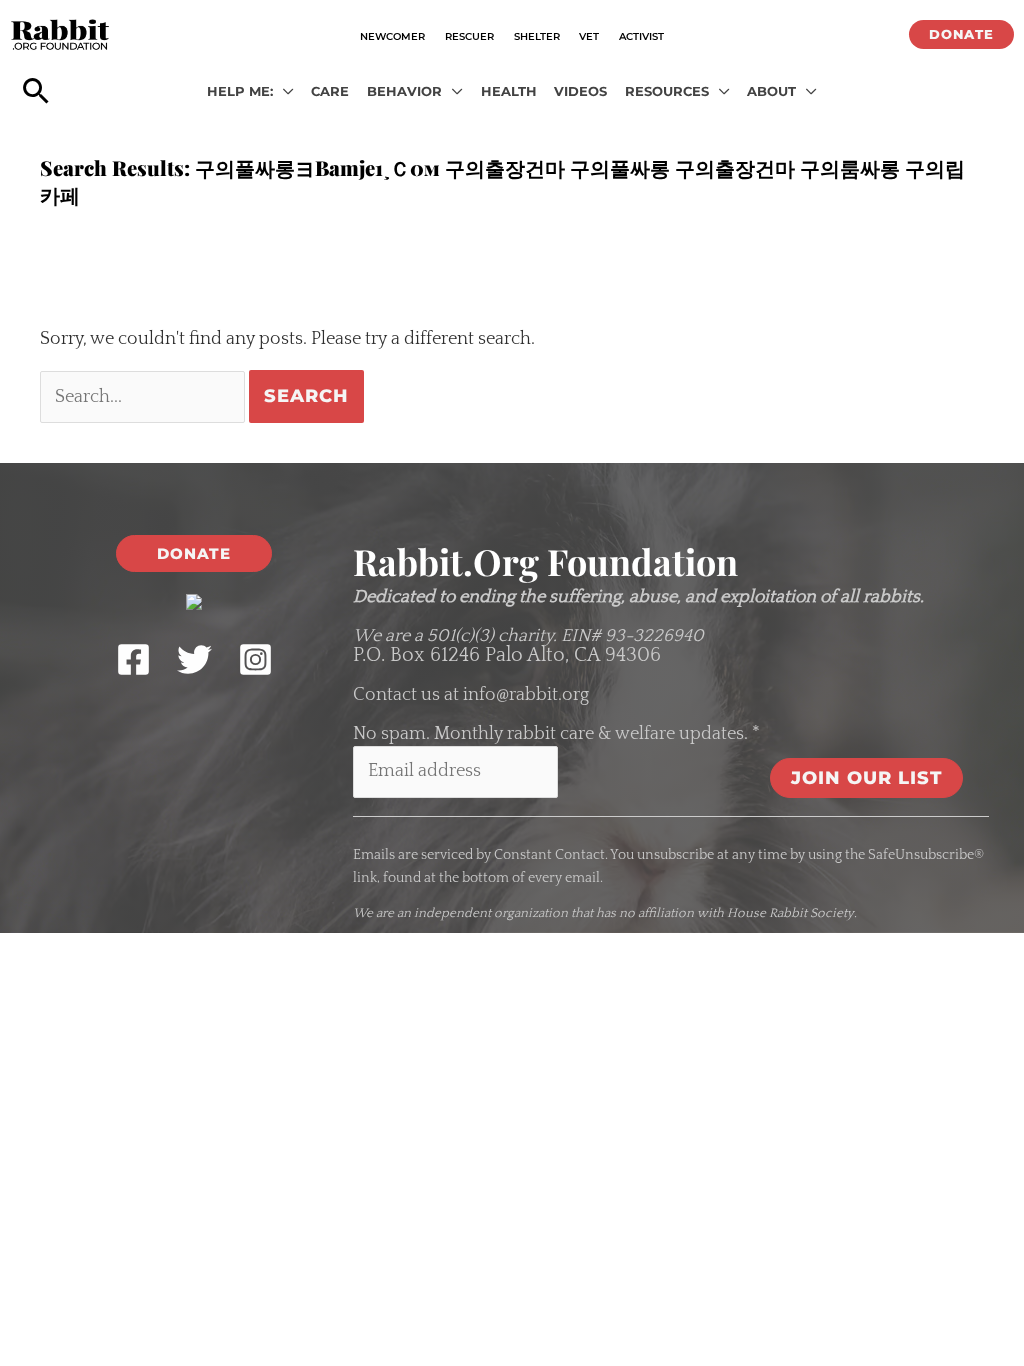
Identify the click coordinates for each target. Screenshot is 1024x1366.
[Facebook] (133, 659)
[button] (961, 34)
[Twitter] (194, 659)
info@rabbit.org (526, 695)
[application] (283, 92)
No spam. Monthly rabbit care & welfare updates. (556, 734)
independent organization (491, 913)
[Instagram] (255, 659)
